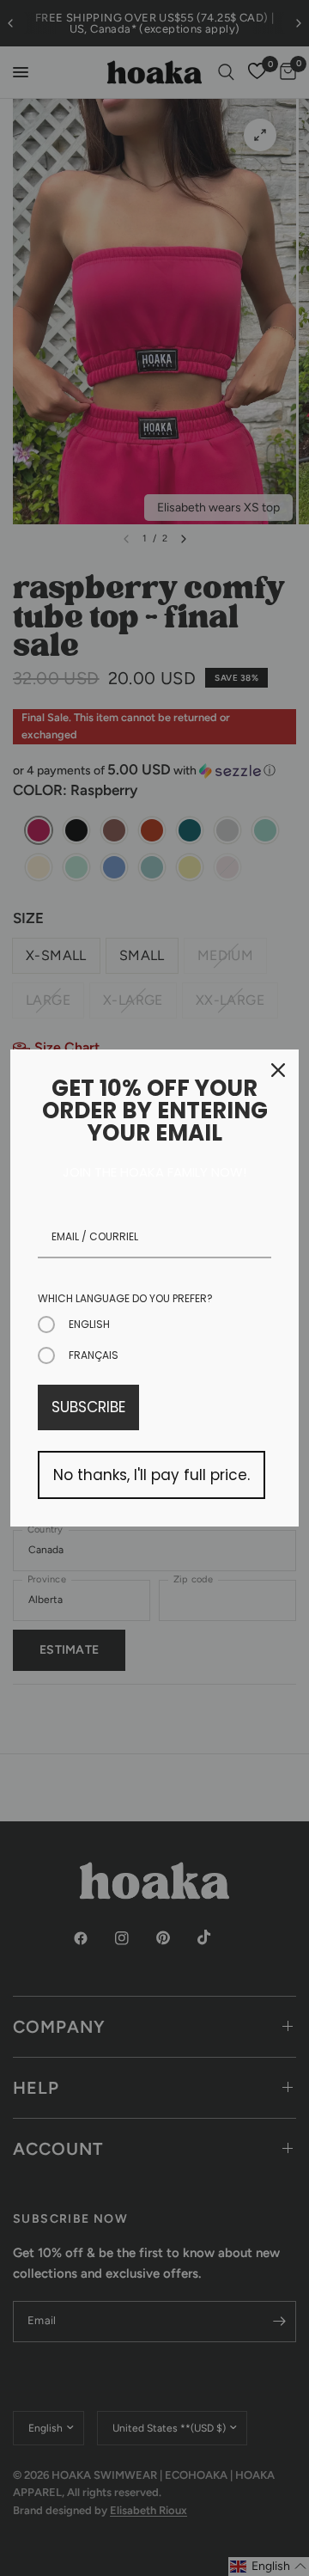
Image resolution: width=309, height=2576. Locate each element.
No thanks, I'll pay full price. (151, 1475)
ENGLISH (89, 1324)
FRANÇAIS (94, 1355)
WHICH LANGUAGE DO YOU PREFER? (125, 1298)
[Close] (278, 1070)
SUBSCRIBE (88, 1407)
